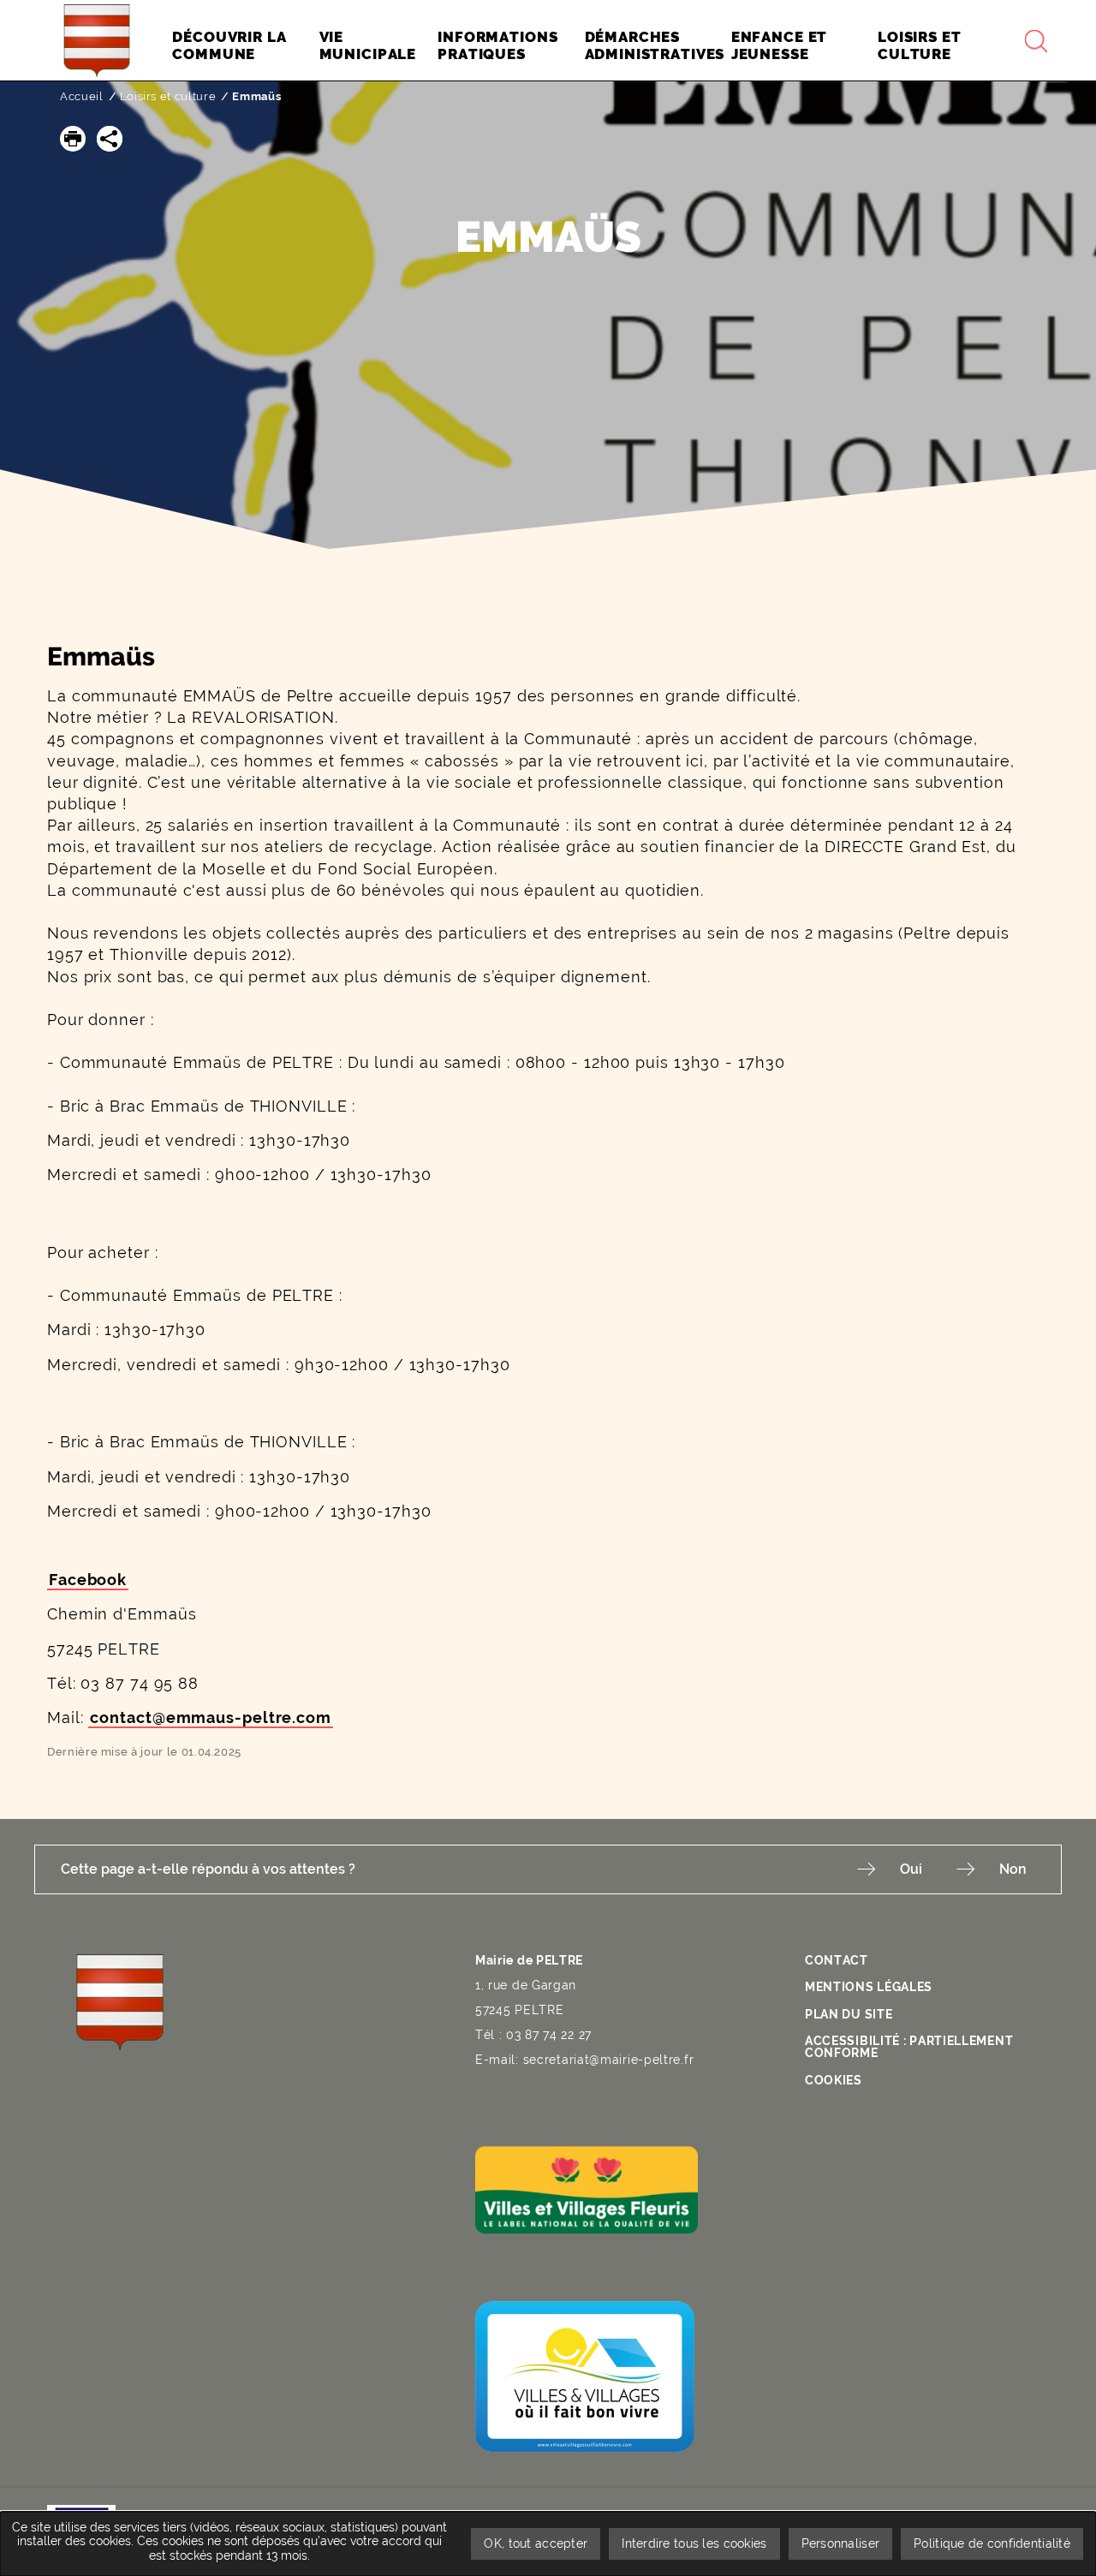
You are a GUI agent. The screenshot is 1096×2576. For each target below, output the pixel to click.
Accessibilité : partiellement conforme (909, 2047)
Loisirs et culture (168, 96)
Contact (837, 1960)
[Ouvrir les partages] (110, 139)
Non (1013, 1869)
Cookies (834, 2080)
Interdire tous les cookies (694, 2543)
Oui (911, 1869)
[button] (73, 139)
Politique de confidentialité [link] (992, 2543)
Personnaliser (841, 2543)
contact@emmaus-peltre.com (211, 1717)
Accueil (82, 96)
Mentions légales (869, 1987)
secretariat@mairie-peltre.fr (609, 2060)
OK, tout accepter (536, 2543)
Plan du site (849, 2014)
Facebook (88, 1580)
